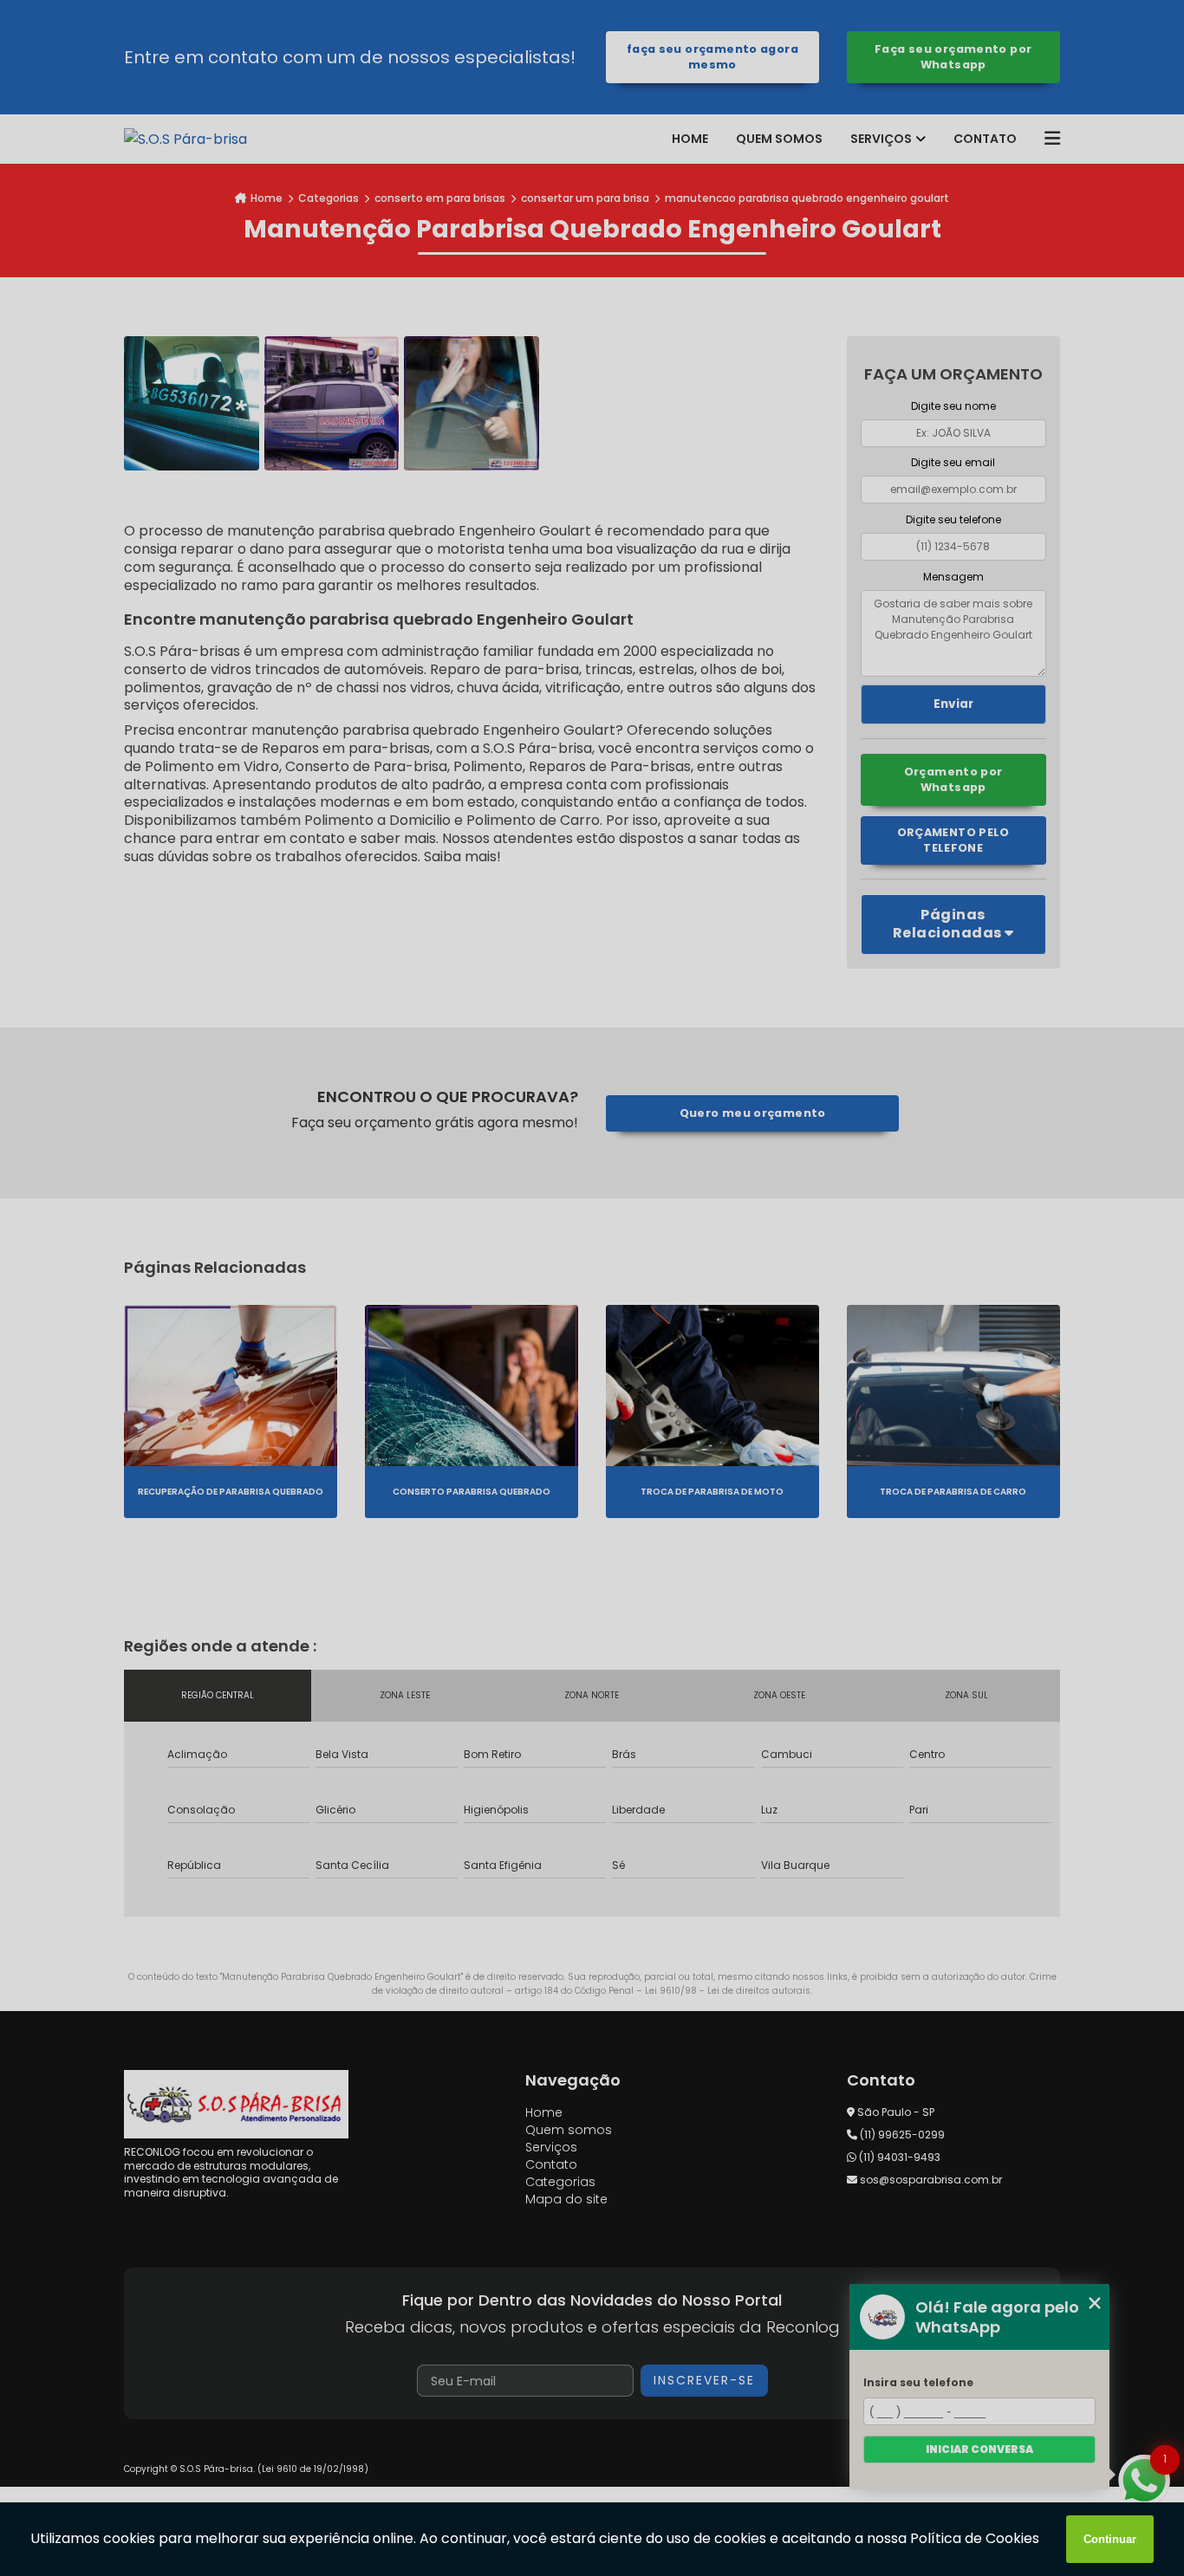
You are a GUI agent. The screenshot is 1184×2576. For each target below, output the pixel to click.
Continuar (1110, 2539)
